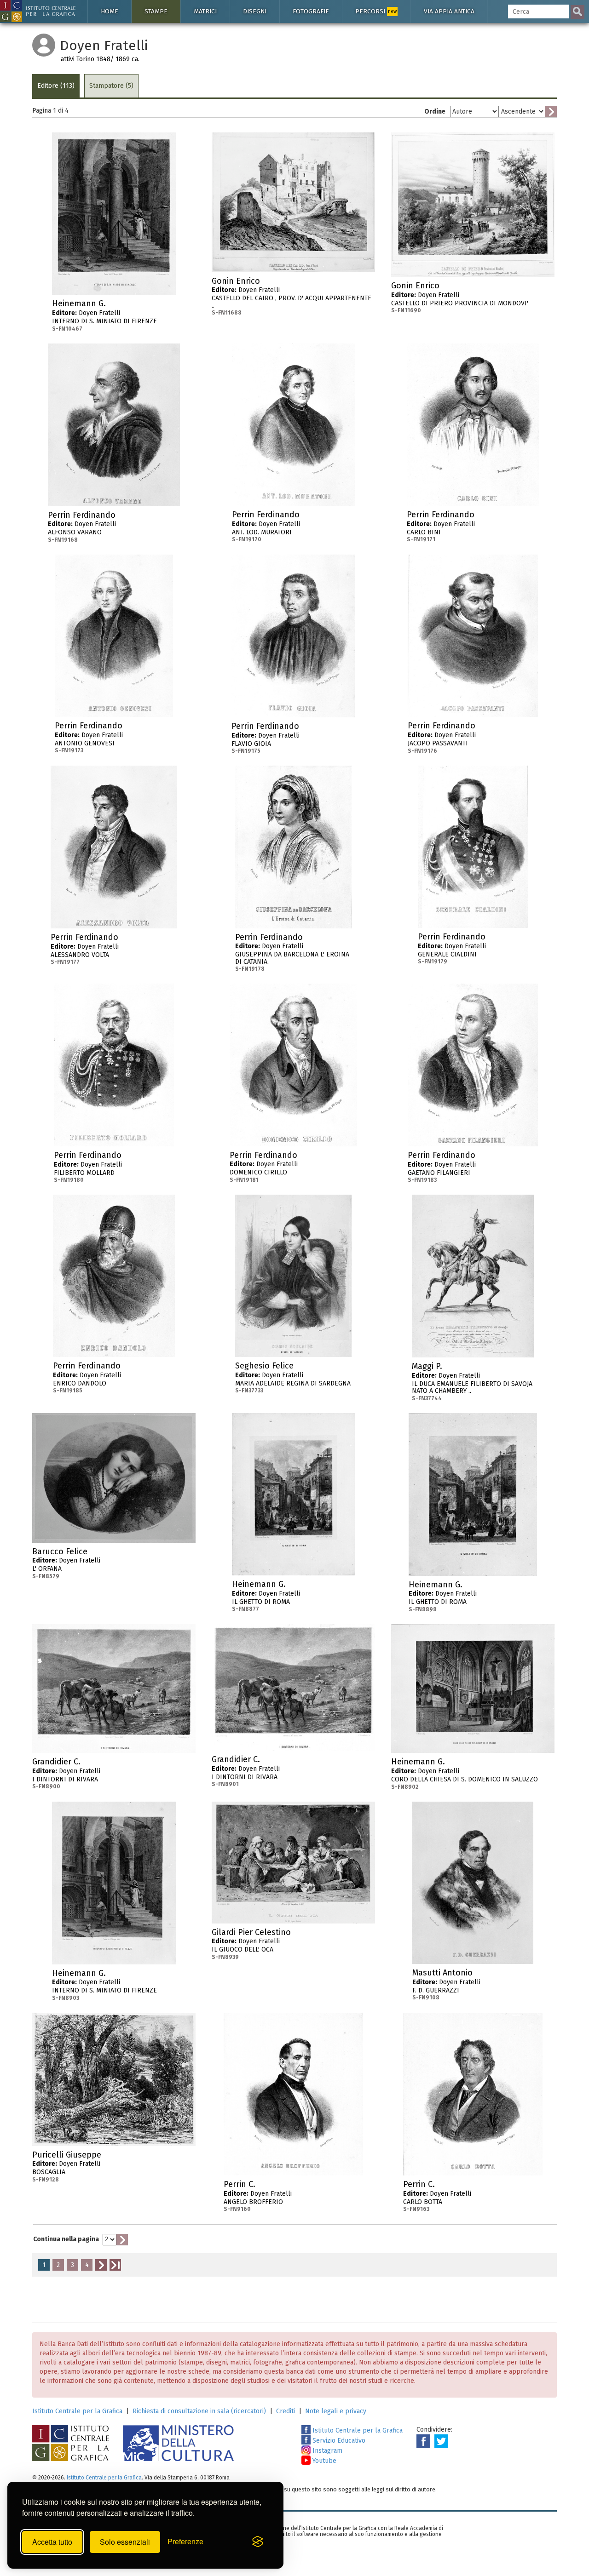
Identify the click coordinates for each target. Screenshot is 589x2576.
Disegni (255, 11)
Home (110, 11)
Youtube (323, 2461)
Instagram (326, 2451)
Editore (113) (56, 86)
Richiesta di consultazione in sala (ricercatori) (199, 2411)
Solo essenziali (125, 2542)
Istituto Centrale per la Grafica (77, 2411)
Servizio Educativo (338, 2441)
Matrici (205, 11)
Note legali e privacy (336, 2411)
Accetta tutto (52, 2542)
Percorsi (376, 11)
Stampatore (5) (111, 86)
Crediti (286, 2411)
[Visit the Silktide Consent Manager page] (258, 2542)
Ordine (435, 112)
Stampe (156, 11)
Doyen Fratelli (104, 315)
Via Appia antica (449, 11)
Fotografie (311, 11)
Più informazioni (169, 306)
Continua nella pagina (66, 2239)
